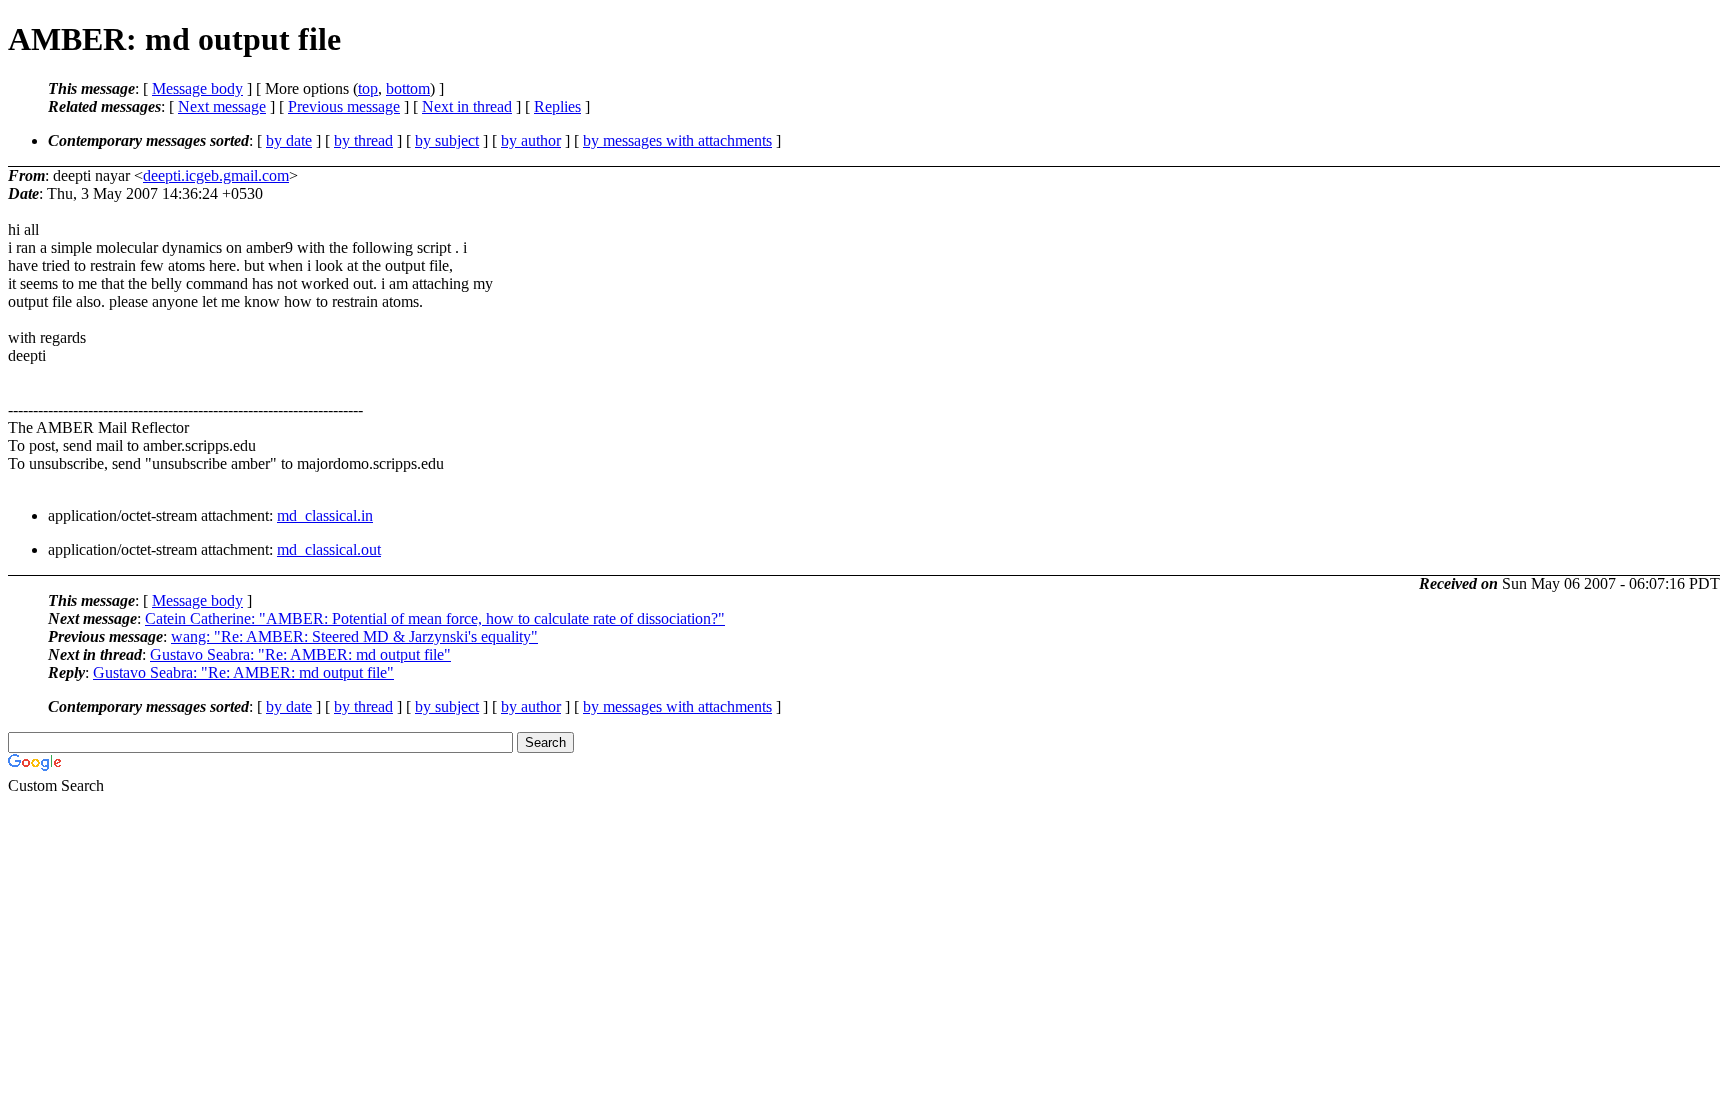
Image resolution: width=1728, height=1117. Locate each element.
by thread (363, 140)
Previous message (344, 106)
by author (531, 140)
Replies (557, 106)
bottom (408, 88)
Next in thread (467, 106)
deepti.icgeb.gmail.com (216, 175)
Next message (222, 106)
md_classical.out (329, 549)
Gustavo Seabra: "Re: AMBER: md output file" (300, 654)
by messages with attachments (677, 140)
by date (289, 140)
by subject (447, 140)
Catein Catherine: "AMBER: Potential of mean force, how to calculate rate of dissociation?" (435, 618)
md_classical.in (325, 515)
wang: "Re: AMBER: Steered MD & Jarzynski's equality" (354, 636)
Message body (197, 88)
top (368, 88)
